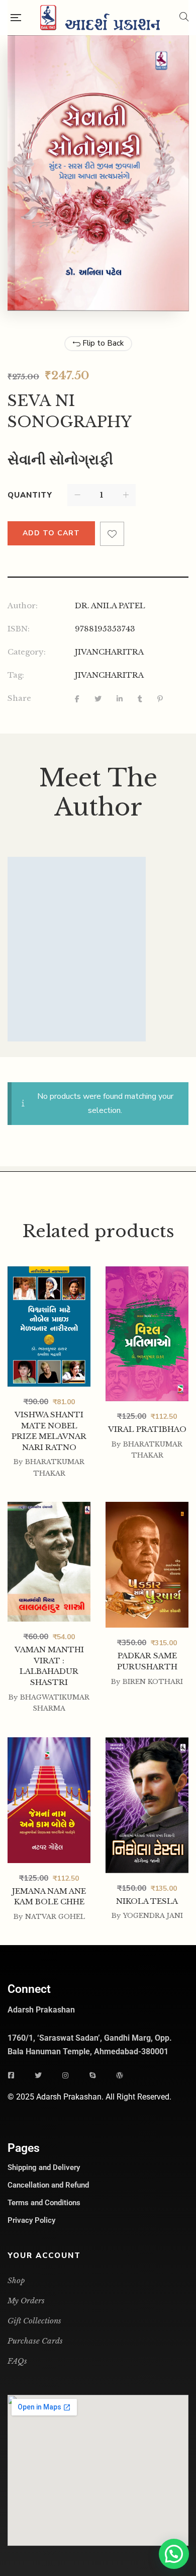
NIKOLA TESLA (147, 1901)
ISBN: (19, 629)
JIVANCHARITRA (109, 652)
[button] (174, 2554)
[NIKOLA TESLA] (147, 1805)
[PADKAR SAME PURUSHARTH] (147, 1565)
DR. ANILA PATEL (110, 606)
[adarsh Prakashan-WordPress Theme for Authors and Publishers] (100, 18)
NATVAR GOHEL (55, 1917)
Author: (23, 606)
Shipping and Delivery (44, 2167)
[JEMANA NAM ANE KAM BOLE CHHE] (49, 1800)
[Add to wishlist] (112, 534)
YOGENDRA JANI (153, 1916)
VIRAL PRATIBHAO (147, 1429)
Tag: (16, 675)
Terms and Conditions (44, 2203)
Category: (27, 652)
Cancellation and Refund (48, 2185)
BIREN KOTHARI (153, 1682)
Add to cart (51, 533)
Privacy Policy (31, 2220)
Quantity (30, 495)
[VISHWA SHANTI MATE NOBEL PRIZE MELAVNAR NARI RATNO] (49, 1326)
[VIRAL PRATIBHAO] (147, 1334)
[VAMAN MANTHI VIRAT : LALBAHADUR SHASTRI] (49, 1560)
